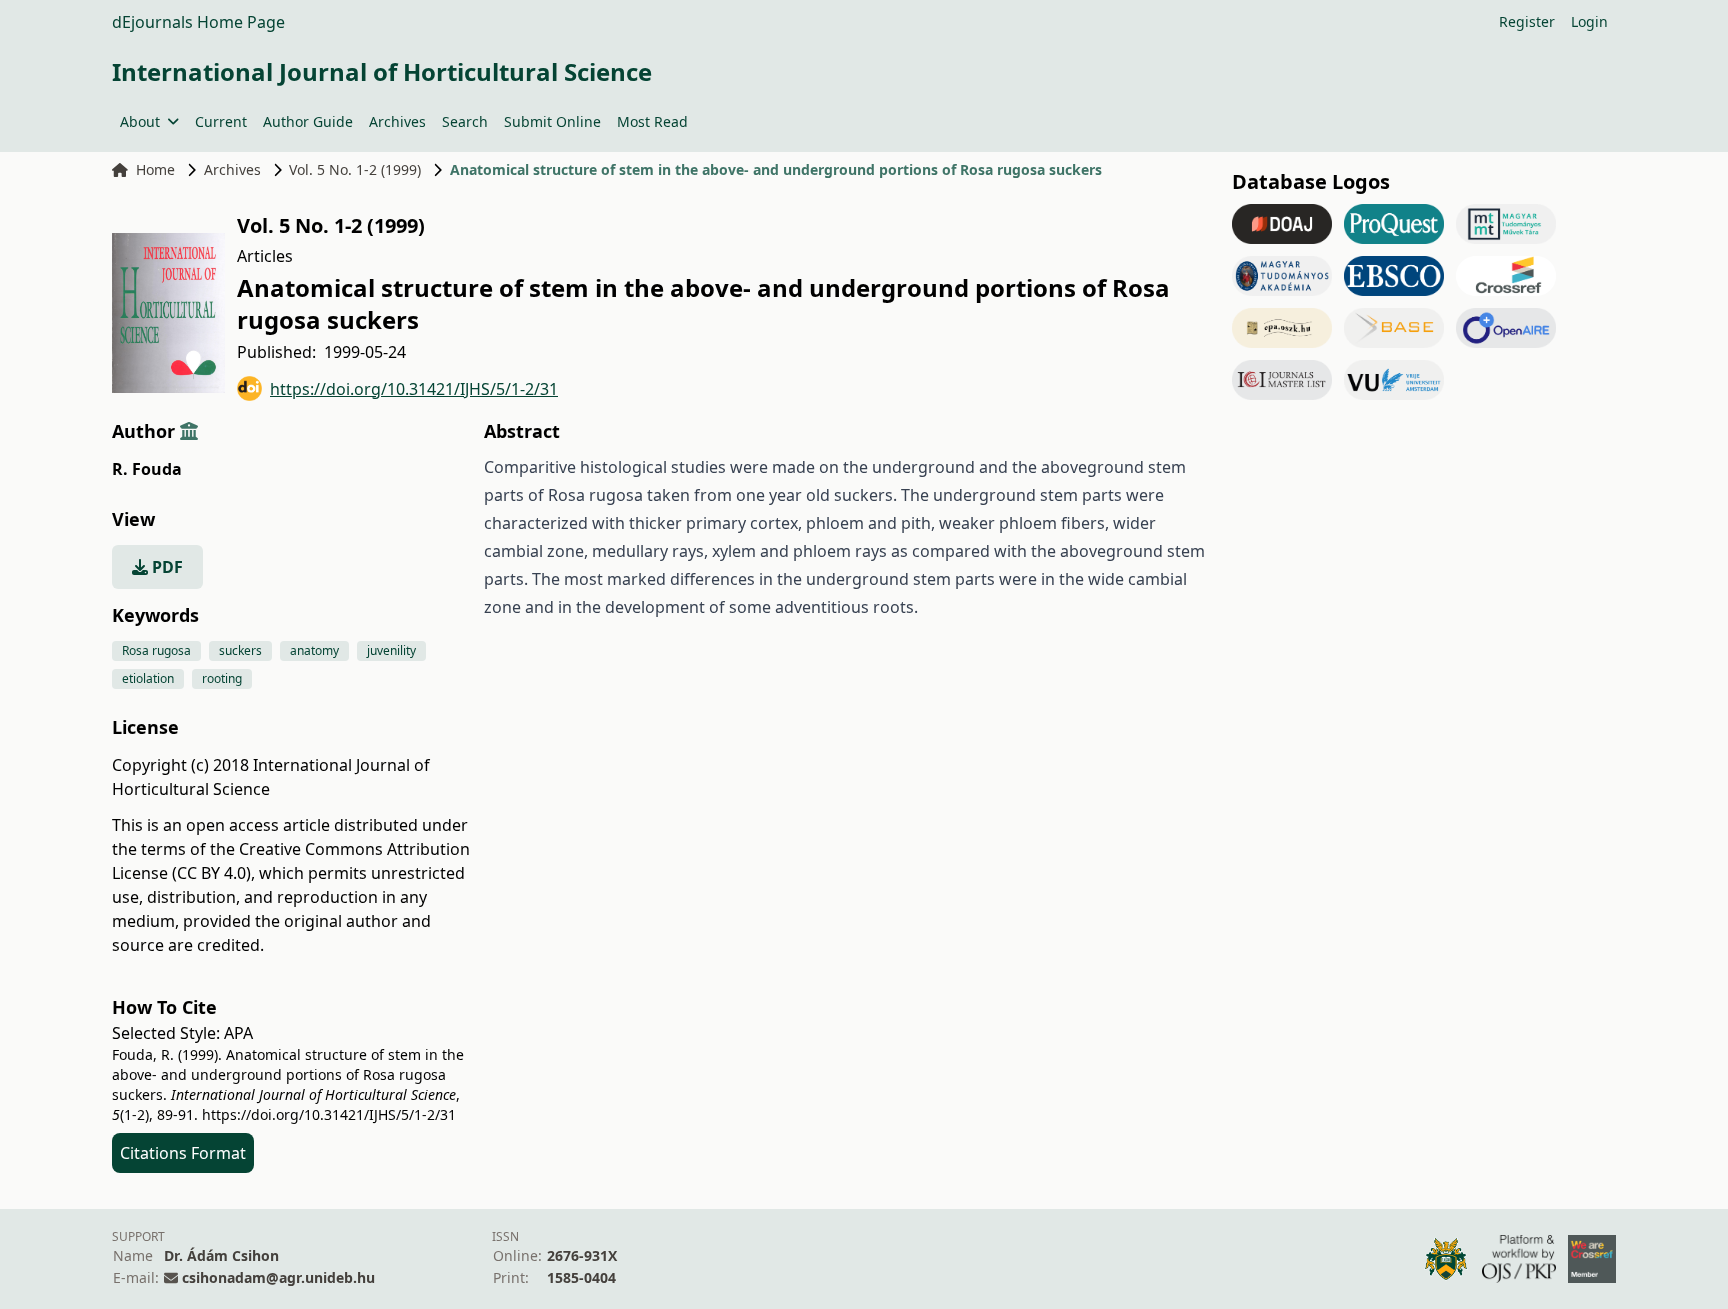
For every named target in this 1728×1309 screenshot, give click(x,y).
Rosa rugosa (156, 650)
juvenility (391, 650)
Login (1589, 21)
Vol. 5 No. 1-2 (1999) (355, 169)
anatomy (314, 650)
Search (465, 121)
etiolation (148, 678)
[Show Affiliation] (189, 431)
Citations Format (183, 1153)
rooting (222, 678)
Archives (397, 121)
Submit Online (552, 121)
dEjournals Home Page (198, 22)
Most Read (652, 121)
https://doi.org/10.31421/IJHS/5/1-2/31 (414, 389)
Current (221, 121)
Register (1527, 21)
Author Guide (308, 121)
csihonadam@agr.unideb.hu (278, 1277)
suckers (240, 650)
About (140, 121)
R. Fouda (147, 469)
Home (155, 169)
